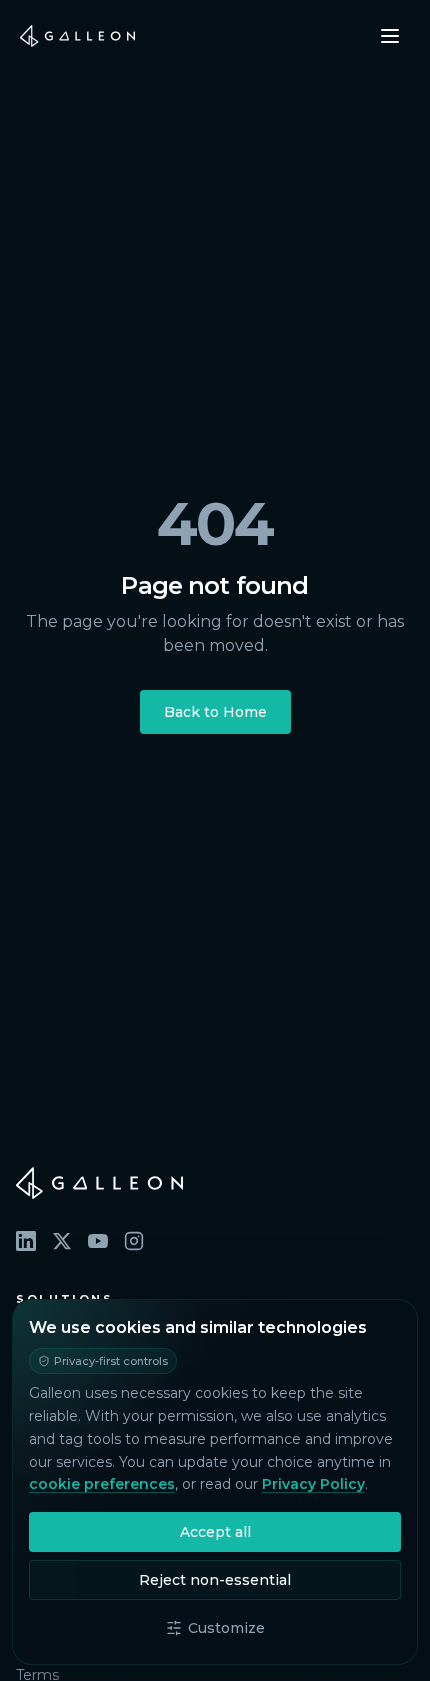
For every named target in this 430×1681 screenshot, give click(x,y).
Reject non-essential (215, 1580)
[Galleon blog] (215, 1183)
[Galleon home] (77, 36)
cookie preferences (102, 1484)
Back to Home (215, 712)
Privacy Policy (313, 1484)
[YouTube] (98, 1241)
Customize (226, 1628)
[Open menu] (390, 36)
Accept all (215, 1532)
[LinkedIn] (26, 1241)
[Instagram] (134, 1241)
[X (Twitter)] (62, 1241)
